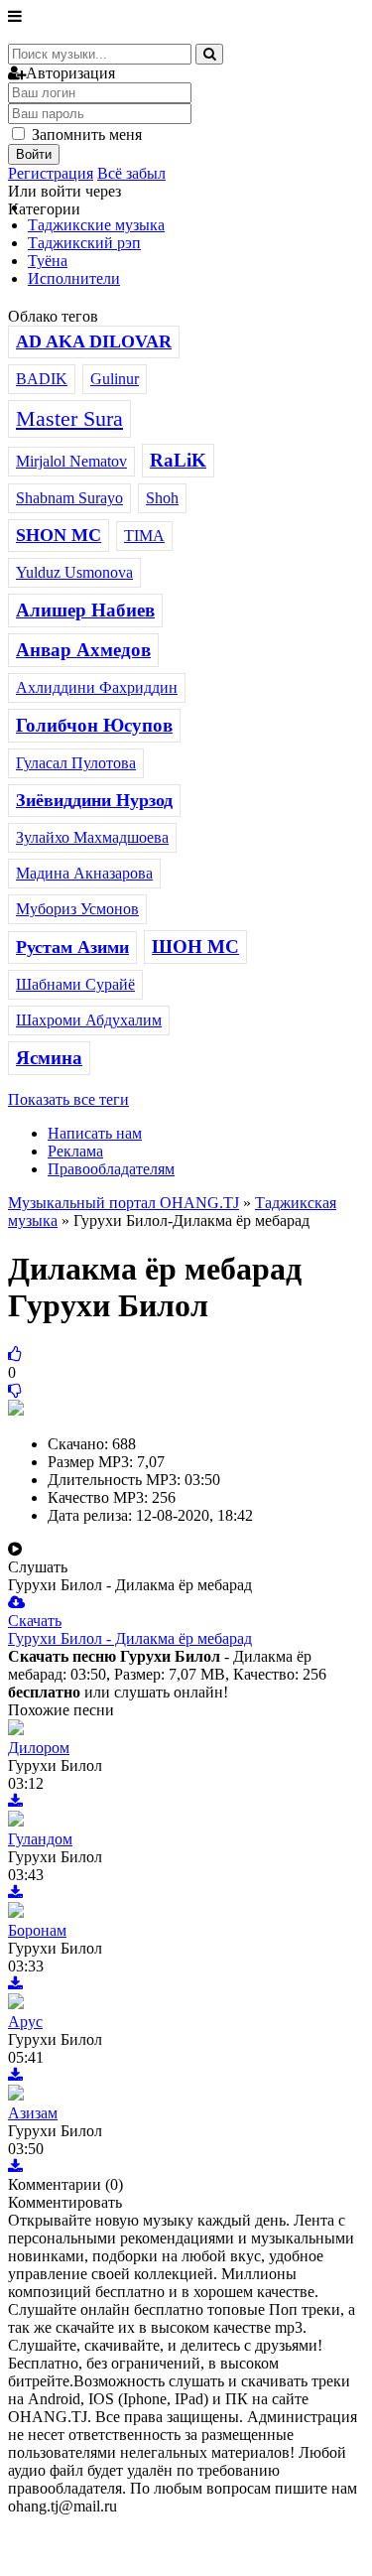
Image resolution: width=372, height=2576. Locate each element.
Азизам (33, 2113)
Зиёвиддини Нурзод (94, 800)
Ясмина (49, 1058)
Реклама (75, 1151)
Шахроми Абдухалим (89, 1020)
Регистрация (51, 173)
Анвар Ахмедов (83, 650)
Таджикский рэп (84, 243)
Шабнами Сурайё (75, 984)
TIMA (144, 536)
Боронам (37, 1930)
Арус (25, 2022)
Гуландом (40, 1839)
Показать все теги (68, 1099)
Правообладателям (111, 1169)
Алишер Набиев (85, 610)
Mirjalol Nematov (71, 461)
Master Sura (69, 418)
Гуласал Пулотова (76, 763)
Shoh (162, 498)
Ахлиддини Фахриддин (97, 687)
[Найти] (209, 54)
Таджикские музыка (96, 225)
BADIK (42, 379)
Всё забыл (131, 173)
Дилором (39, 1748)
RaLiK (178, 460)
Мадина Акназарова (84, 873)
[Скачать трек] (15, 1801)
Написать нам (95, 1133)
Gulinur (115, 379)
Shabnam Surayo (69, 498)
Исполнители (74, 278)
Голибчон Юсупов (94, 725)
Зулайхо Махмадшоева (92, 837)
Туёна (48, 261)
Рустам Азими (72, 947)
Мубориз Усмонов (77, 909)
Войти (34, 154)
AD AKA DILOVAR (94, 341)
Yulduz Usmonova (74, 572)
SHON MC (59, 535)
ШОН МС (195, 947)
